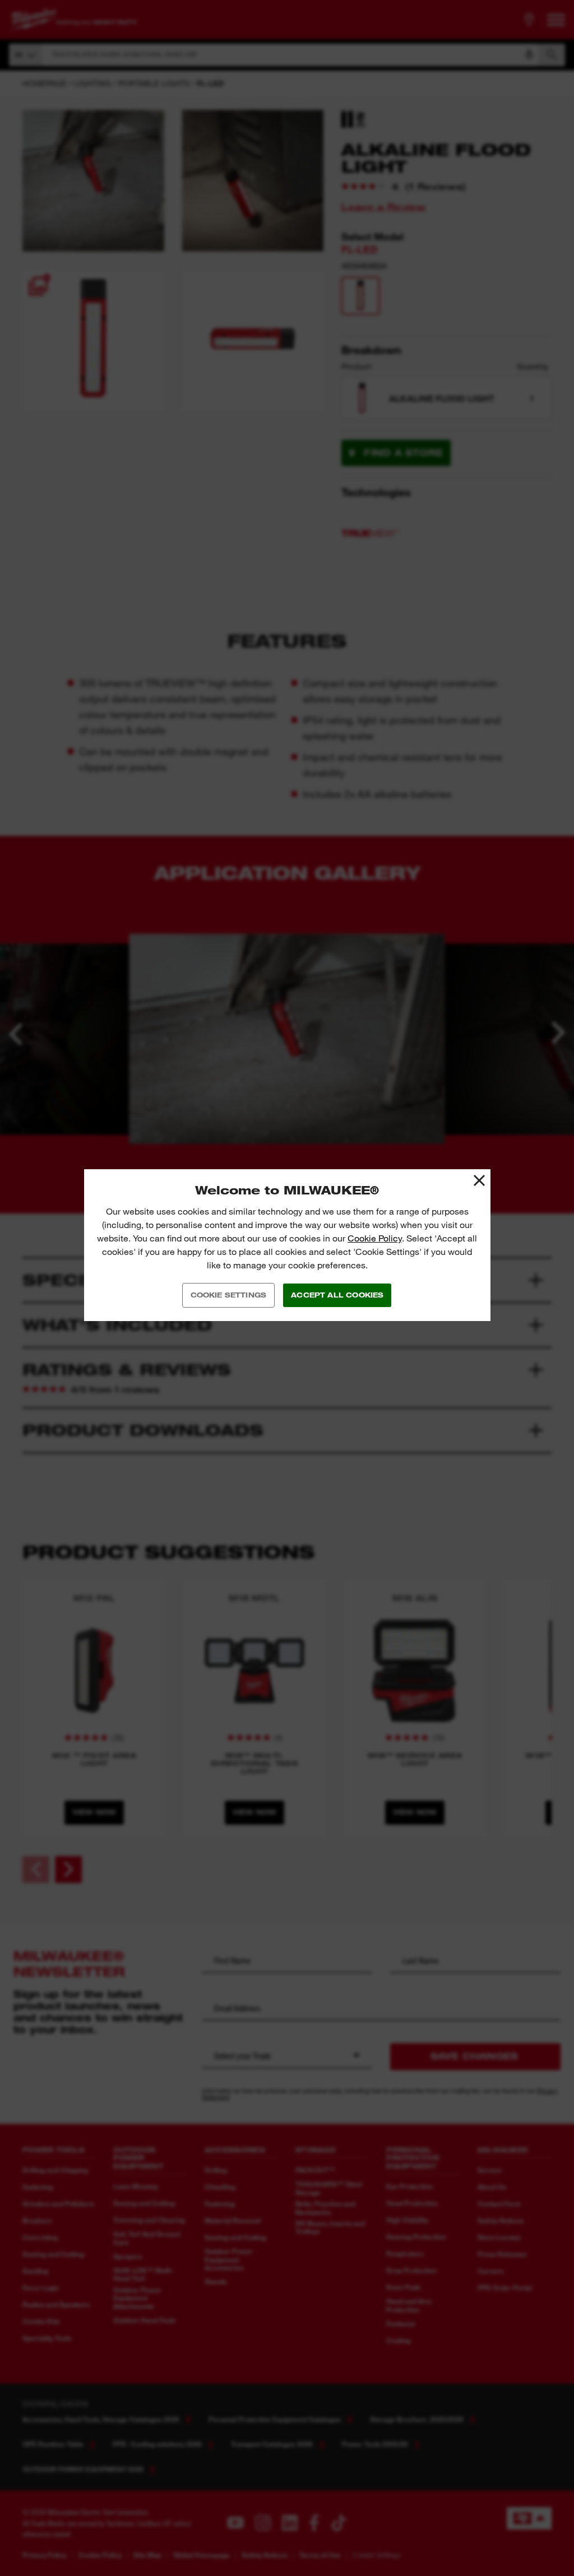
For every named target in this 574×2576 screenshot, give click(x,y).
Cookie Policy (375, 1238)
